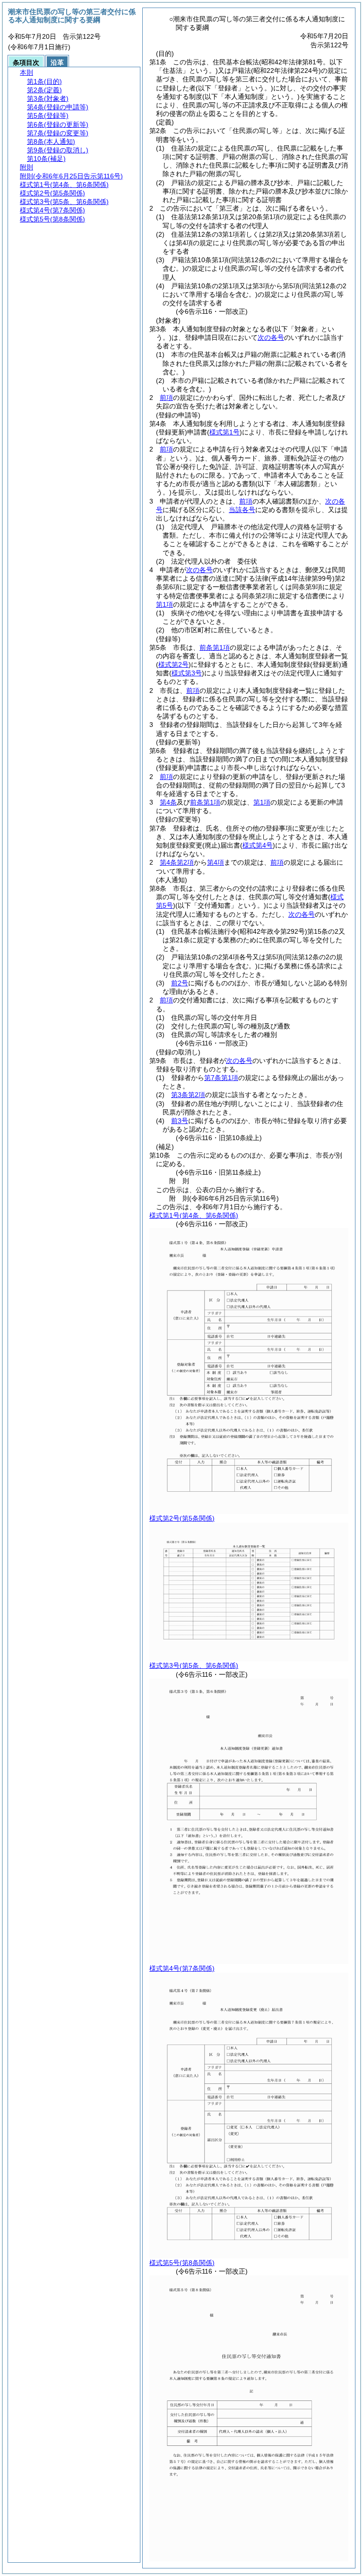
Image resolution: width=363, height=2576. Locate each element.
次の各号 (271, 337)
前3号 (180, 1121)
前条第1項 (215, 647)
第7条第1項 (221, 1078)
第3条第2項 (188, 1095)
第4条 (168, 802)
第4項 (216, 862)
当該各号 (242, 510)
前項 (166, 398)
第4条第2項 (177, 862)
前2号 (180, 983)
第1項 (164, 604)
